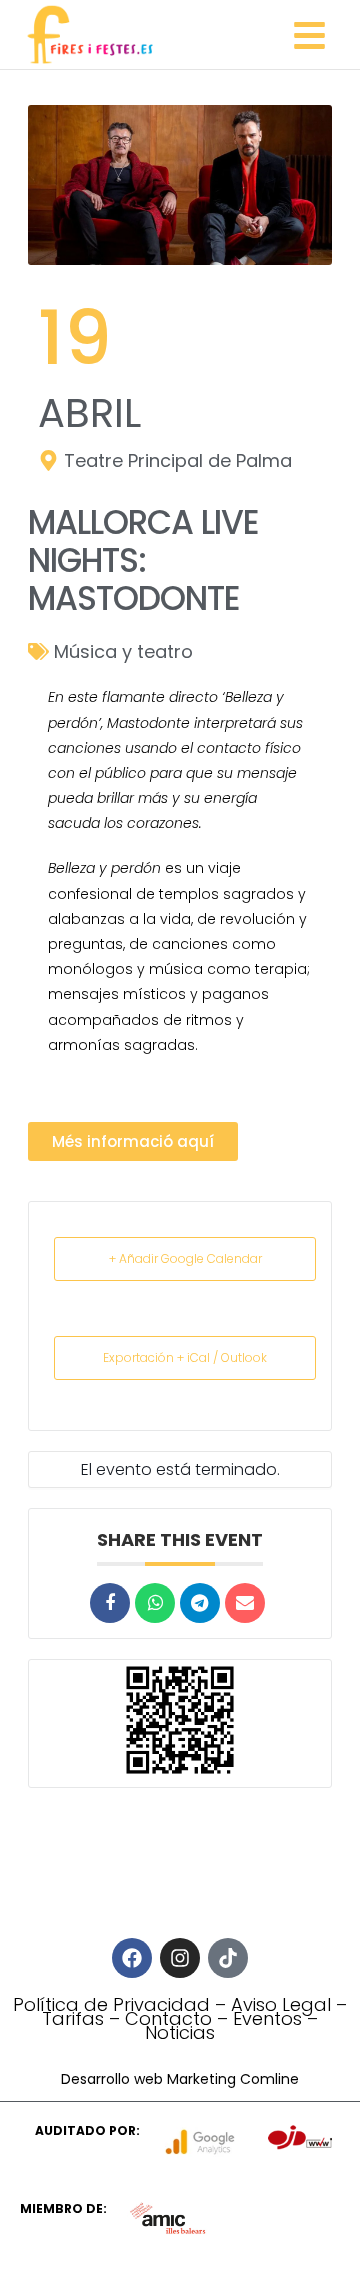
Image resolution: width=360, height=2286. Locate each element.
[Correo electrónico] (245, 1603)
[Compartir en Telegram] (200, 1603)
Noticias (180, 2032)
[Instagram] (180, 1958)
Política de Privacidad (111, 2004)
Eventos (267, 2018)
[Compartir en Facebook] (110, 1603)
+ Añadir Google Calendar (185, 1258)
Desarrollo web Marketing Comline (180, 2079)
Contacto (168, 2018)
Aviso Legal (281, 2004)
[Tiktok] (228, 1958)
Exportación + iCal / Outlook (185, 1357)
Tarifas (73, 2018)
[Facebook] (132, 1958)
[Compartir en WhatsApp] (155, 1603)
